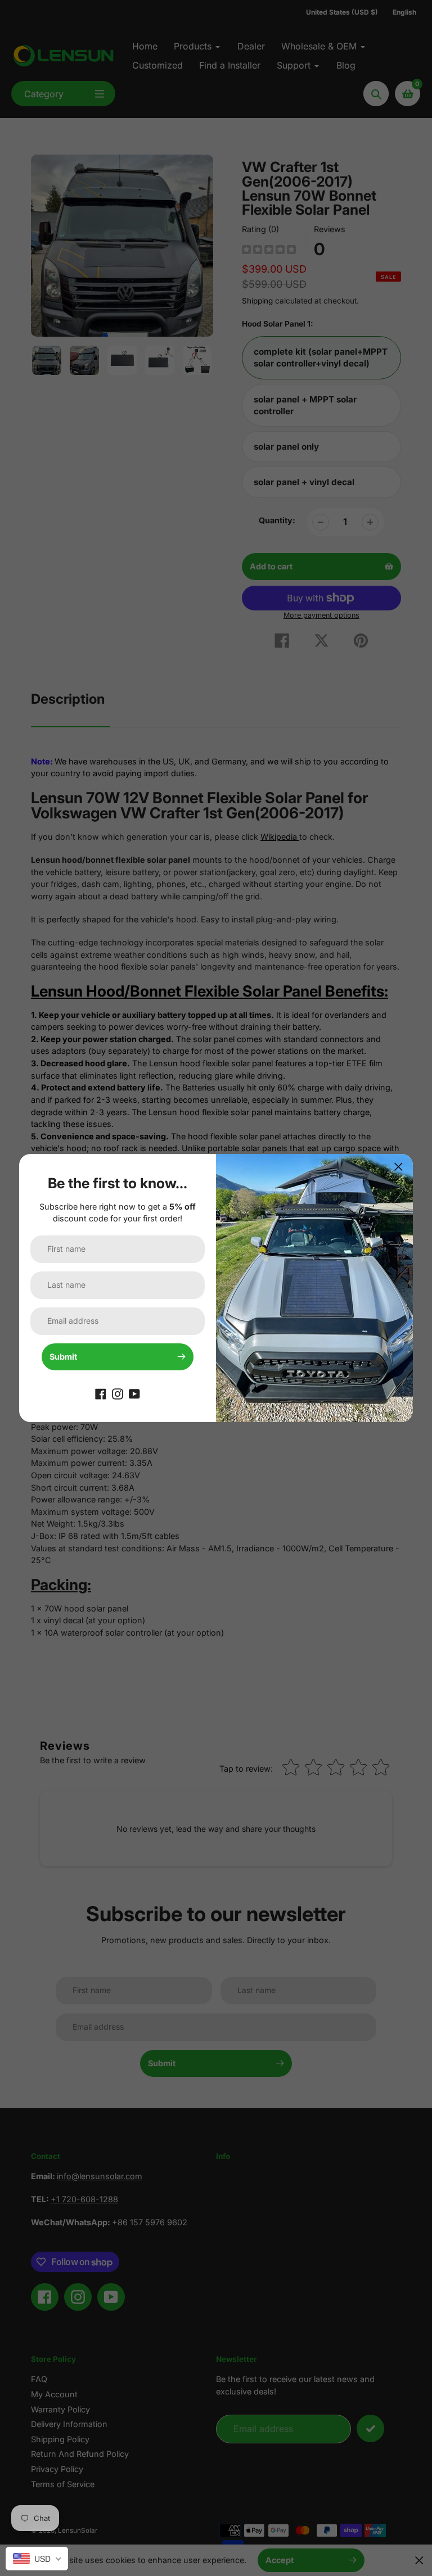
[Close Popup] (399, 1167)
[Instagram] (118, 1393)
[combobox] (37, 2559)
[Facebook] (101, 1393)
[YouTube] (134, 1393)
